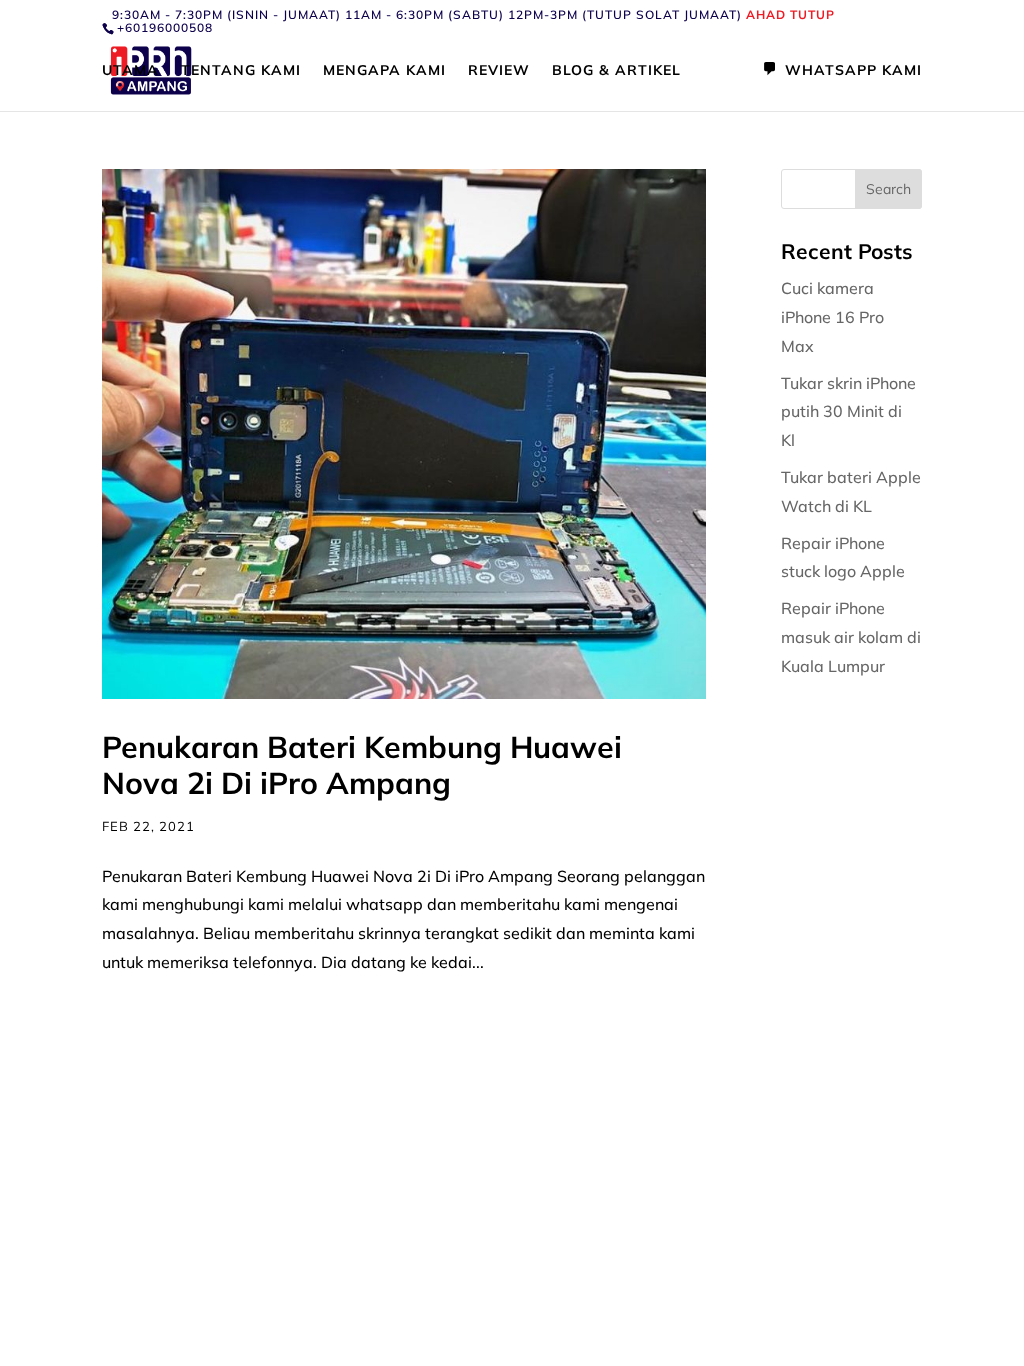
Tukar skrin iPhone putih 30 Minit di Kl (848, 412)
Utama (130, 71)
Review (499, 71)
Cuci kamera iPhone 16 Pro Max (832, 317)
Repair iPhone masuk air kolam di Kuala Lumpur (851, 637)
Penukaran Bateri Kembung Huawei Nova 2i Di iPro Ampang (362, 765)
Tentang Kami (241, 71)
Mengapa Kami (384, 71)
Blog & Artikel (616, 71)
